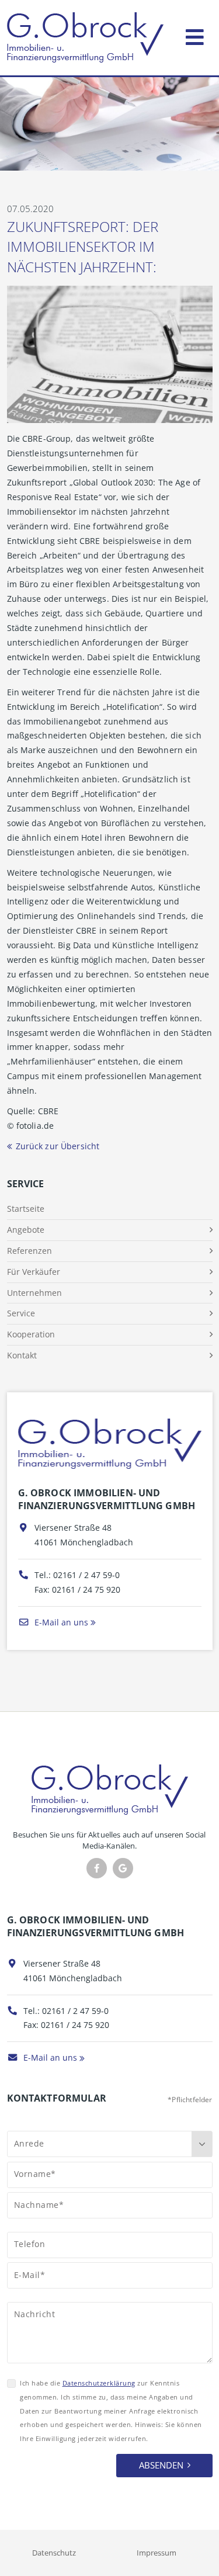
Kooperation (31, 1334)
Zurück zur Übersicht (58, 1146)
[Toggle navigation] (195, 35)
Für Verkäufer (34, 1272)
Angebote (26, 1230)
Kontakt (22, 1355)
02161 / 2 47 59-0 (86, 1575)
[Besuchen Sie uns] (123, 1868)
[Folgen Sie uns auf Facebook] (97, 1868)
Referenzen (29, 1251)
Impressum (157, 2553)
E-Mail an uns (60, 1622)
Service (21, 1313)
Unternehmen (34, 1293)
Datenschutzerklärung (99, 2383)
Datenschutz (54, 2553)
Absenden (161, 2465)
